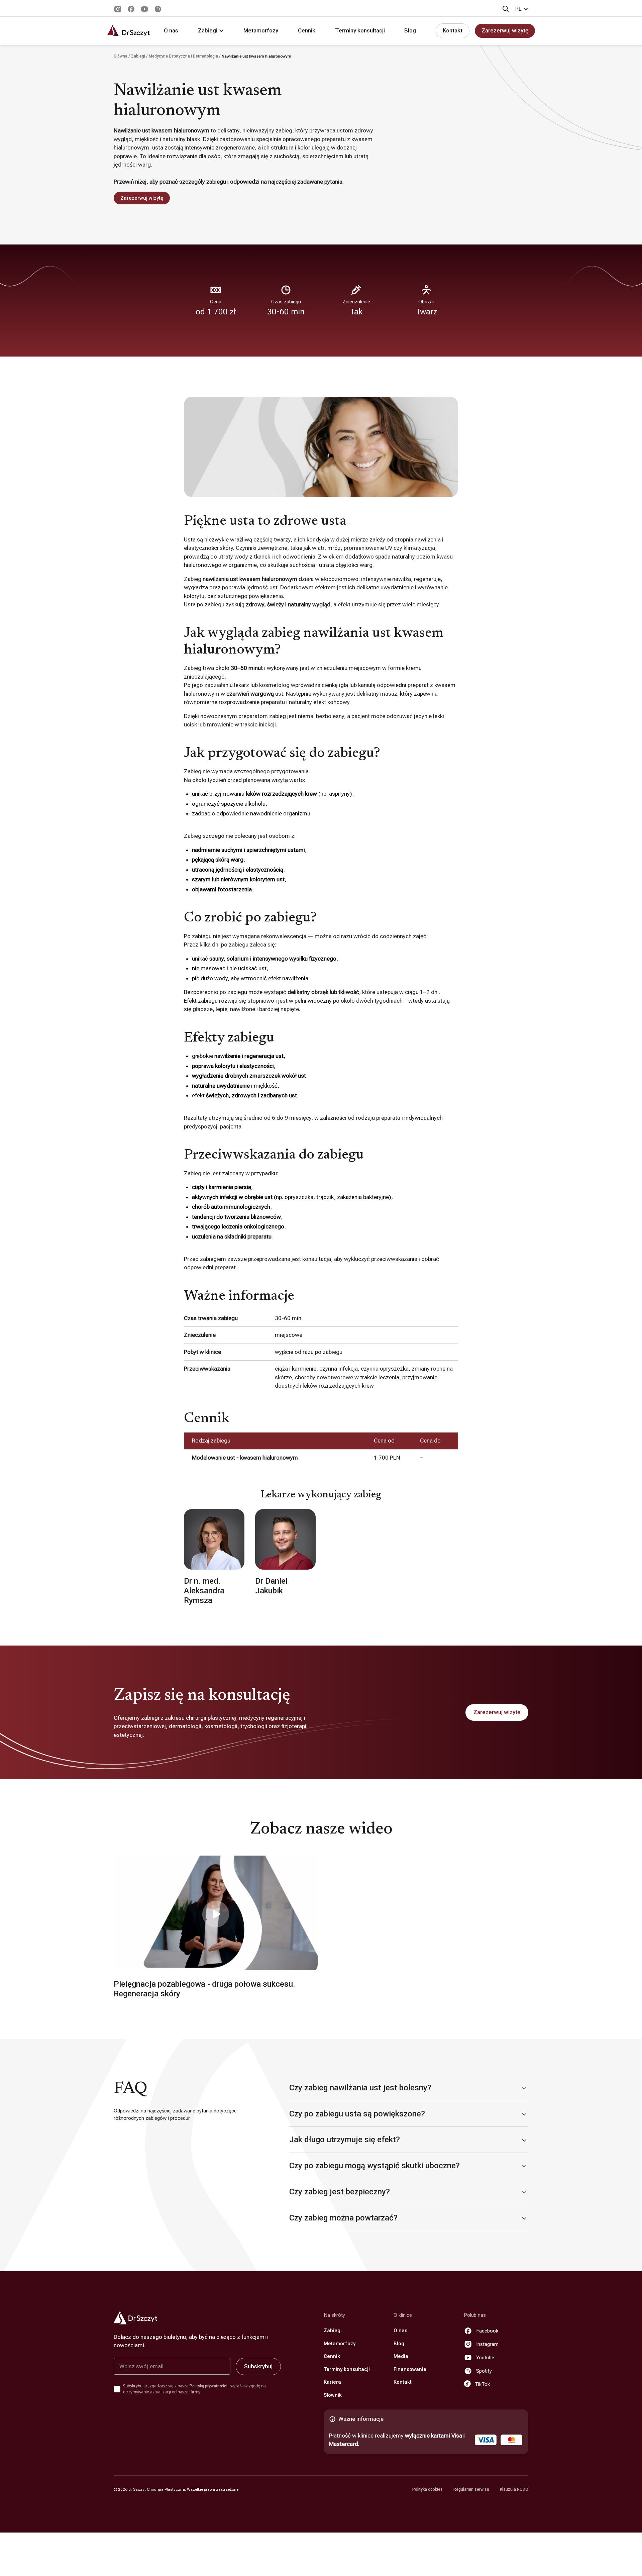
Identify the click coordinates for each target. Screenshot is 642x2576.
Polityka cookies (427, 2489)
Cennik (307, 30)
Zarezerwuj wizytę (505, 30)
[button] (522, 9)
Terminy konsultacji (360, 30)
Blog (410, 30)
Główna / (122, 56)
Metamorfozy (261, 30)
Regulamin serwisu (471, 2489)
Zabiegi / (140, 56)
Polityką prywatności (208, 2386)
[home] (129, 31)
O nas (171, 30)
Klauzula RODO (514, 2489)
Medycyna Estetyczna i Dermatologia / (185, 56)
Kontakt (453, 30)
